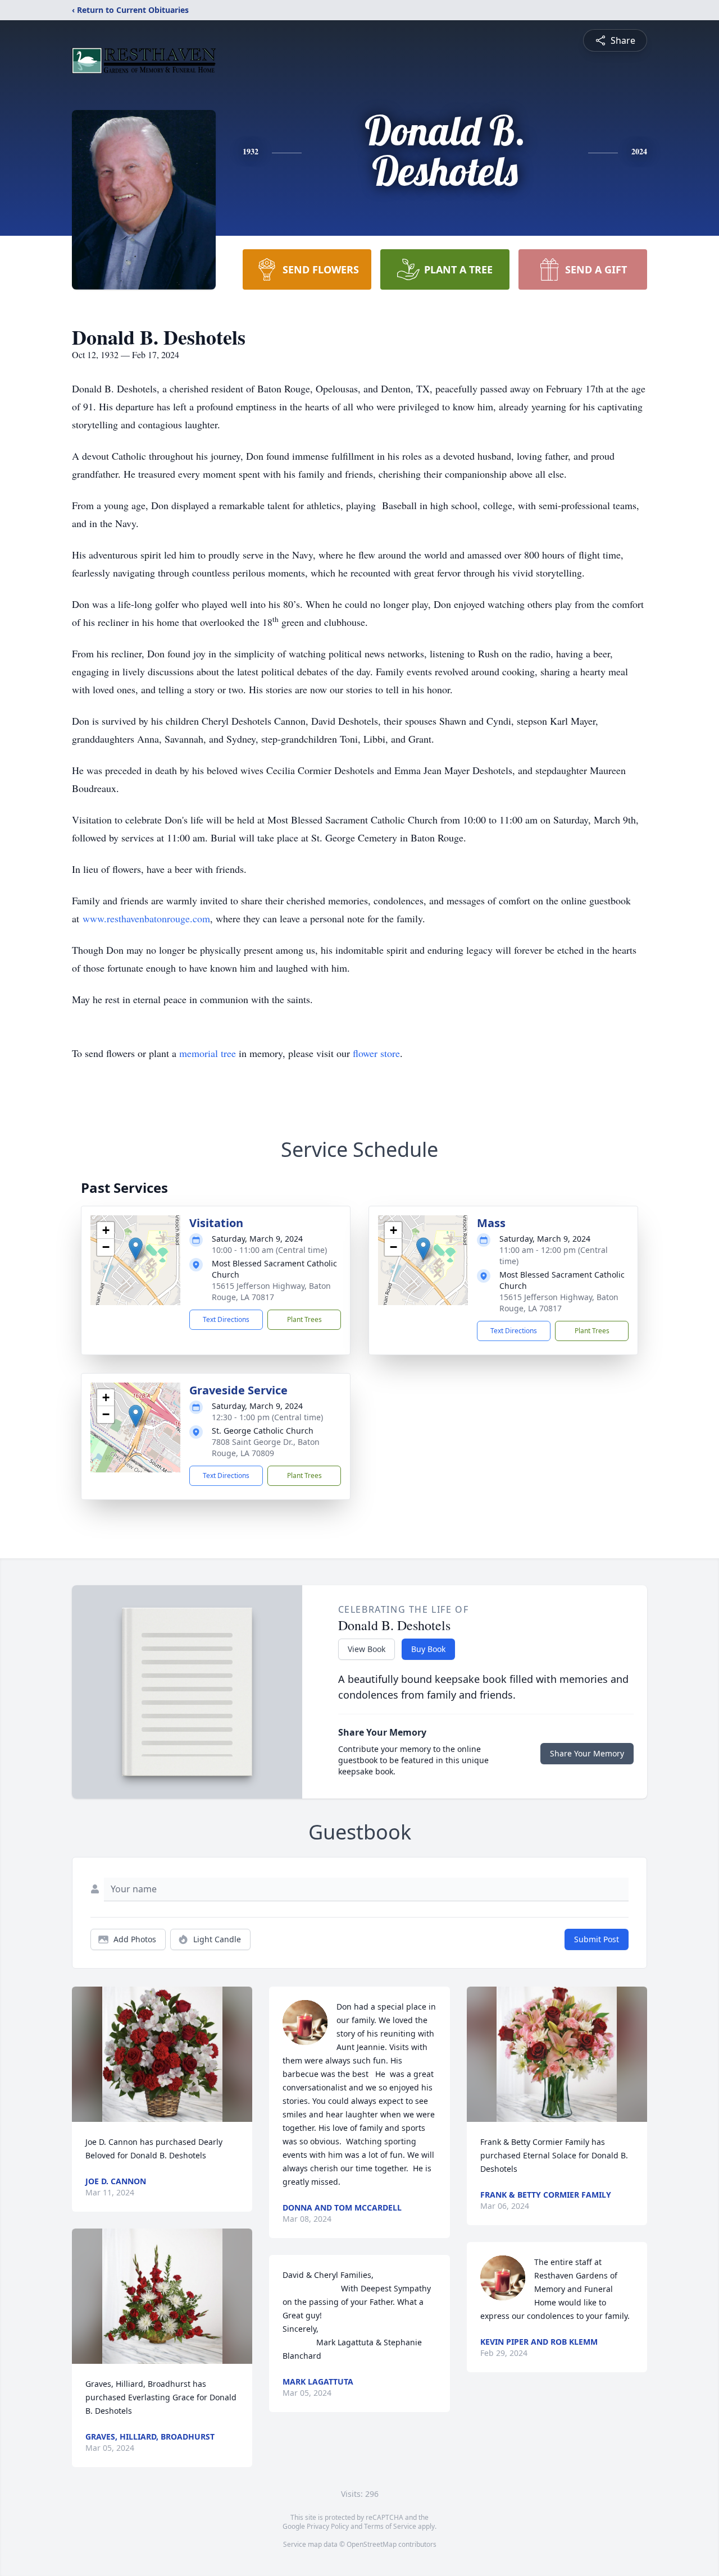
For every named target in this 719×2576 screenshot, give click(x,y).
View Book (367, 1649)
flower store (376, 1053)
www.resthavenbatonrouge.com (146, 918)
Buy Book (428, 1649)
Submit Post (597, 1939)
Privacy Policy (328, 2526)
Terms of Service (390, 2526)
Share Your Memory (587, 1753)
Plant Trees (304, 1319)
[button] (136, 1249)
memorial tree (208, 1053)
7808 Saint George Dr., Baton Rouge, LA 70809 (266, 1447)
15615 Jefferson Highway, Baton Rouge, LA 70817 (271, 1291)
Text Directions (226, 1319)
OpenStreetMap (372, 2544)
